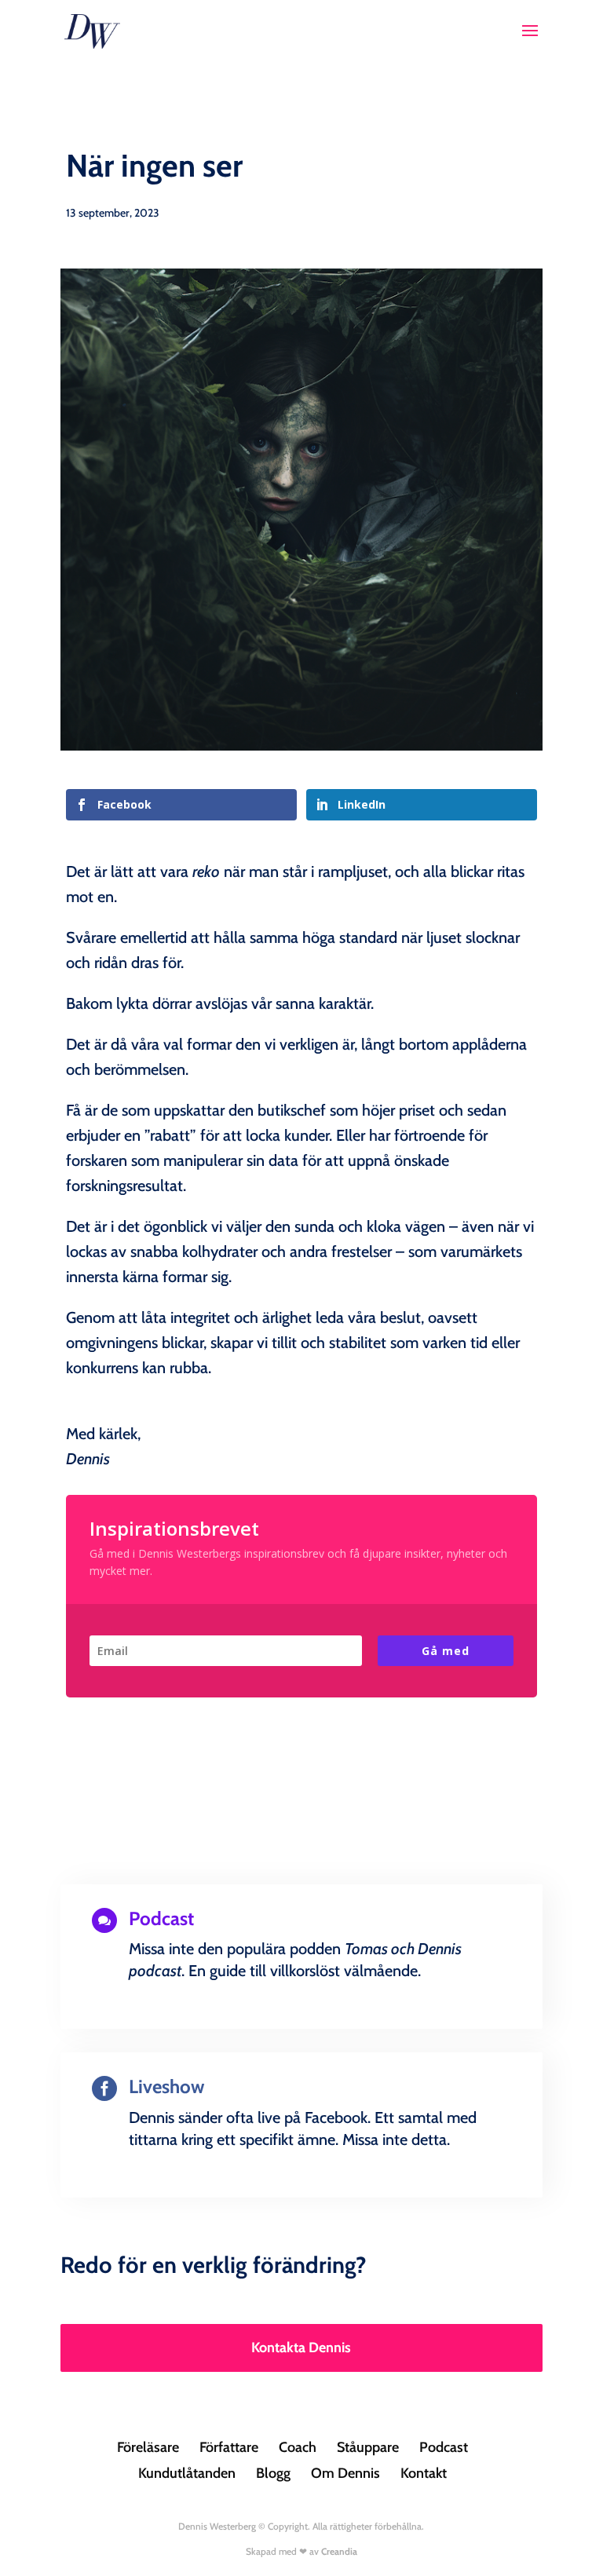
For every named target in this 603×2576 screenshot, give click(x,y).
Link (301, 2025)
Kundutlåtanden (187, 2473)
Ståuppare (368, 2447)
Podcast (444, 2447)
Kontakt (424, 2473)
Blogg (273, 2473)
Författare (229, 2447)
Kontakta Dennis (301, 2348)
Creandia (339, 2551)
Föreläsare (148, 2447)
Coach (298, 2447)
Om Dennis (345, 2473)
